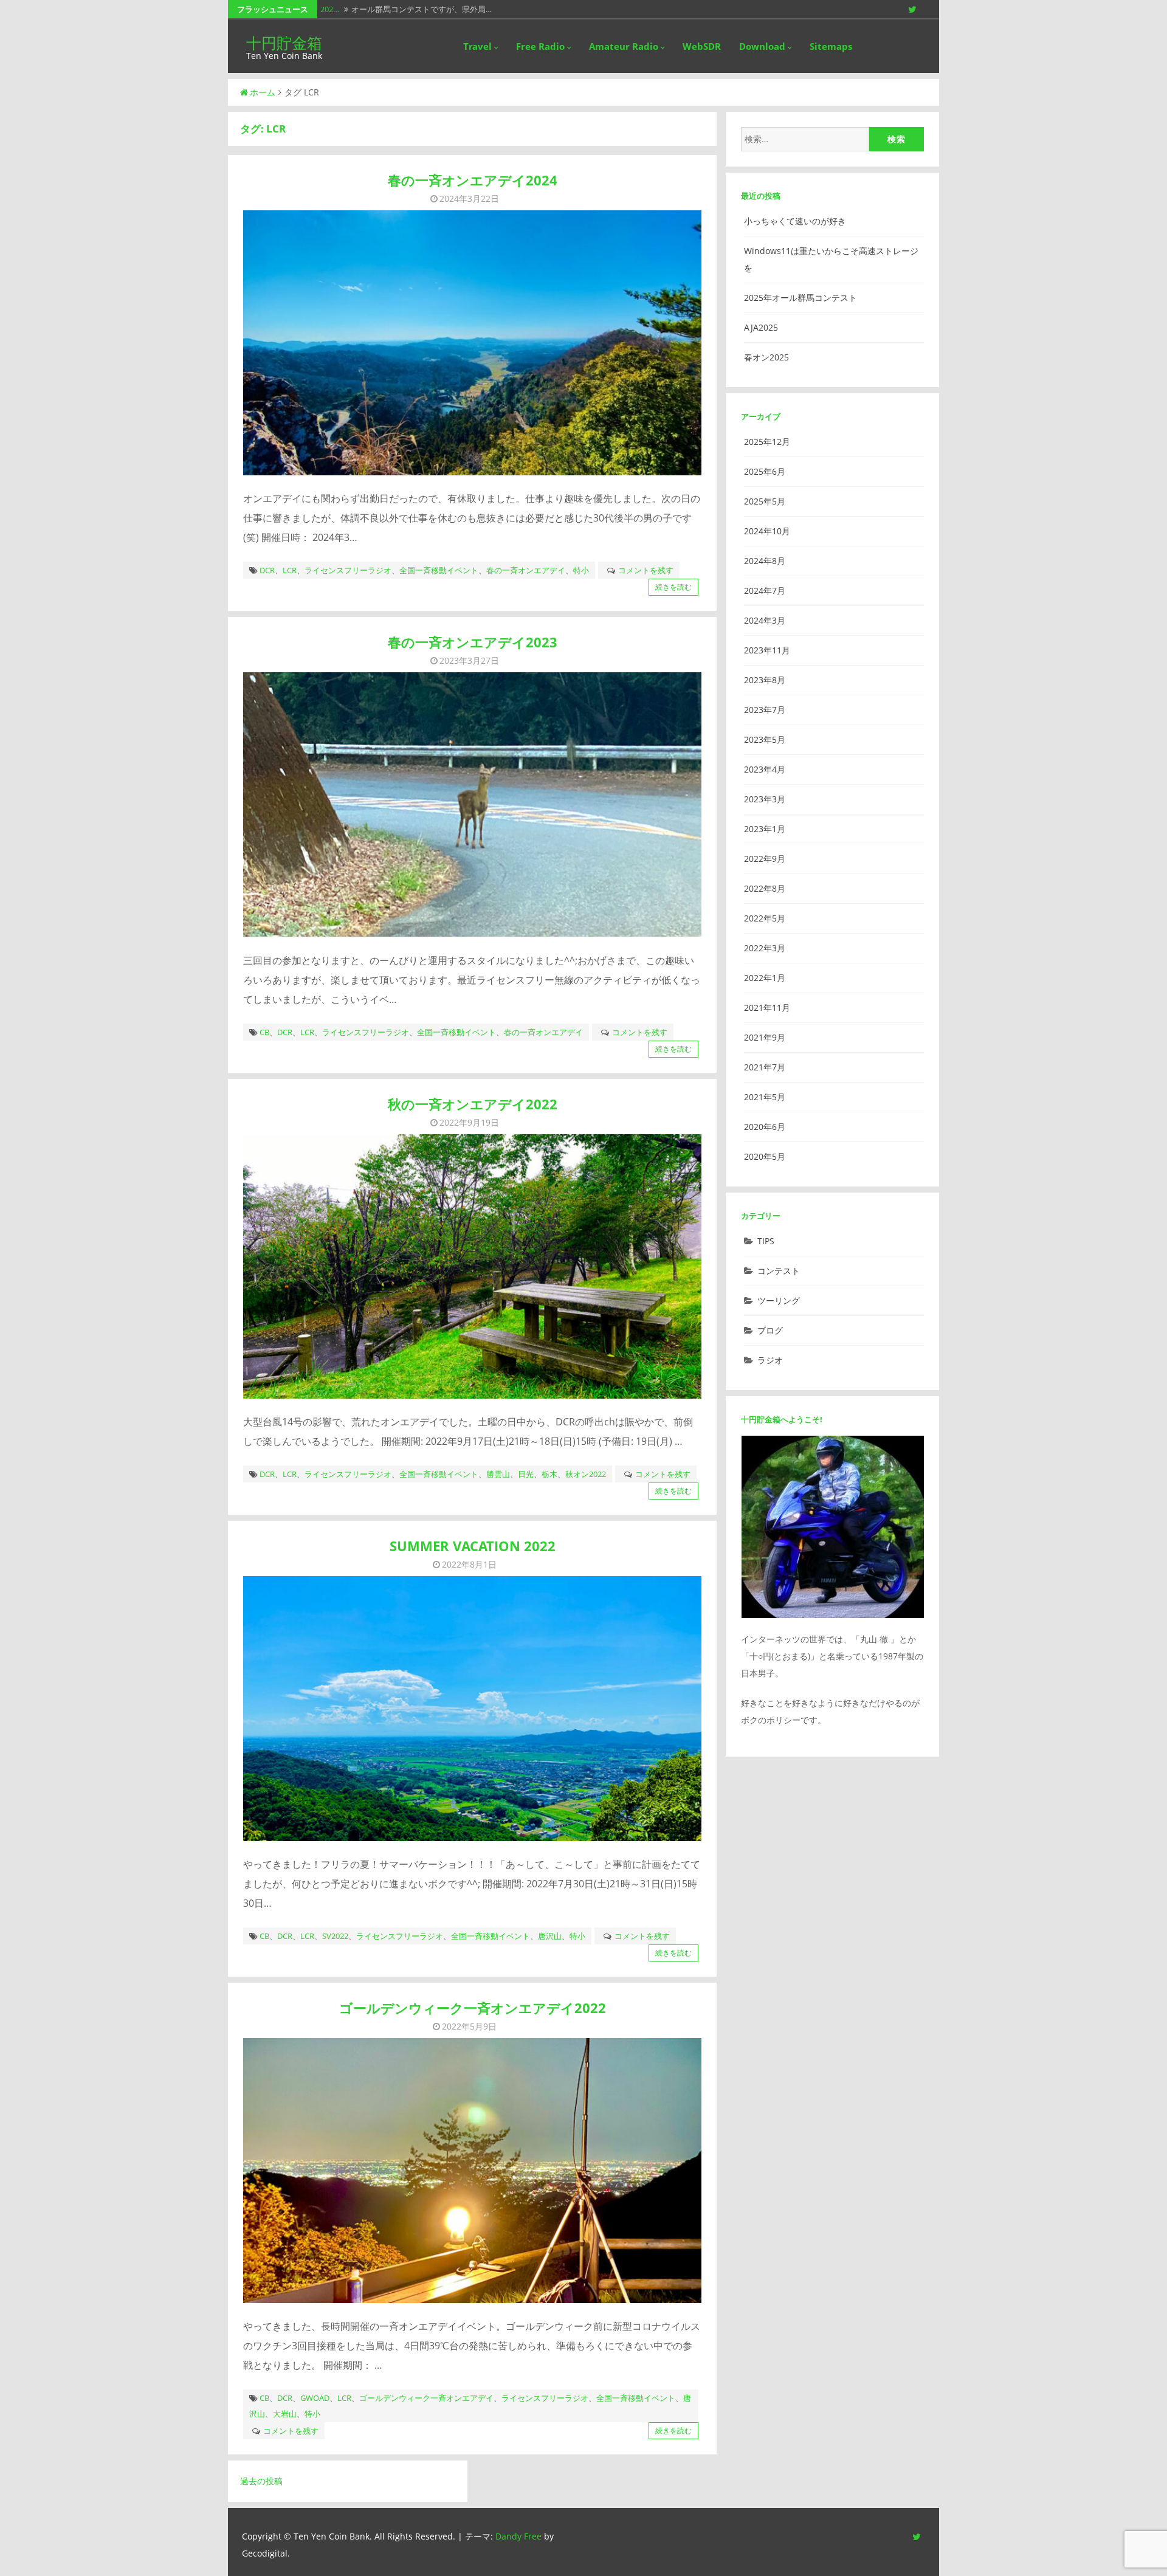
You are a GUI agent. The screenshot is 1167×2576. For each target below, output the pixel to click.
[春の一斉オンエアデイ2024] (472, 343)
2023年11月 (767, 650)
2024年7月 (765, 591)
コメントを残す (646, 570)
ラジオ (770, 1360)
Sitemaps (831, 46)
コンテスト (779, 1271)
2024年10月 (767, 531)
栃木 (549, 1474)
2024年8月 (765, 561)
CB (264, 1032)
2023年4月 (765, 769)
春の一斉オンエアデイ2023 (473, 642)
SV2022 (335, 1936)
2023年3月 (765, 799)
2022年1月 (765, 978)
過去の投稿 (261, 2481)
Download (762, 46)
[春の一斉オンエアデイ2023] (472, 804)
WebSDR (702, 46)
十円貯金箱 (284, 43)
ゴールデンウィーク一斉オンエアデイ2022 (473, 2008)
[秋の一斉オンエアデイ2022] (472, 1266)
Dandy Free (518, 2536)
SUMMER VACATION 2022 (473, 1546)
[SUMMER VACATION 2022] (472, 1708)
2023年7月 (765, 710)
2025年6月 (765, 471)
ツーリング (779, 1300)
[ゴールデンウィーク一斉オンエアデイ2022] (472, 2170)
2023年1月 (765, 829)
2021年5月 (765, 1097)
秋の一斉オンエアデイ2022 (473, 1104)
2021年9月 (765, 1037)
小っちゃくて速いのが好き (795, 221)
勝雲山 (498, 1474)
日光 (526, 1474)
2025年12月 (767, 442)
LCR (290, 570)
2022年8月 (765, 888)
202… (330, 9)
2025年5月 (765, 501)
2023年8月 (765, 680)
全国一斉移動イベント (439, 570)
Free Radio (540, 46)
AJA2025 (761, 327)
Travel (477, 46)
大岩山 (285, 2414)
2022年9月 (765, 859)
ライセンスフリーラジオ (348, 570)
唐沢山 (550, 1936)
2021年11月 (767, 1007)
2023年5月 (765, 739)
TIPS (766, 1241)
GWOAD (315, 2398)
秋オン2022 (586, 1474)
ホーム (263, 92)
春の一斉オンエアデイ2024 (473, 180)
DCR (267, 570)
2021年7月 (765, 1067)
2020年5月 (765, 1156)
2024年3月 (765, 620)
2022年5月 (765, 918)
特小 (581, 570)
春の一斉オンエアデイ (526, 570)
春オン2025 (766, 357)
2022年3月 (765, 948)
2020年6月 (765, 1127)
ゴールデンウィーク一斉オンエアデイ (426, 2398)
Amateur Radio (624, 46)
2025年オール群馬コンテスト (800, 298)
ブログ (770, 1330)
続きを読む (673, 587)
